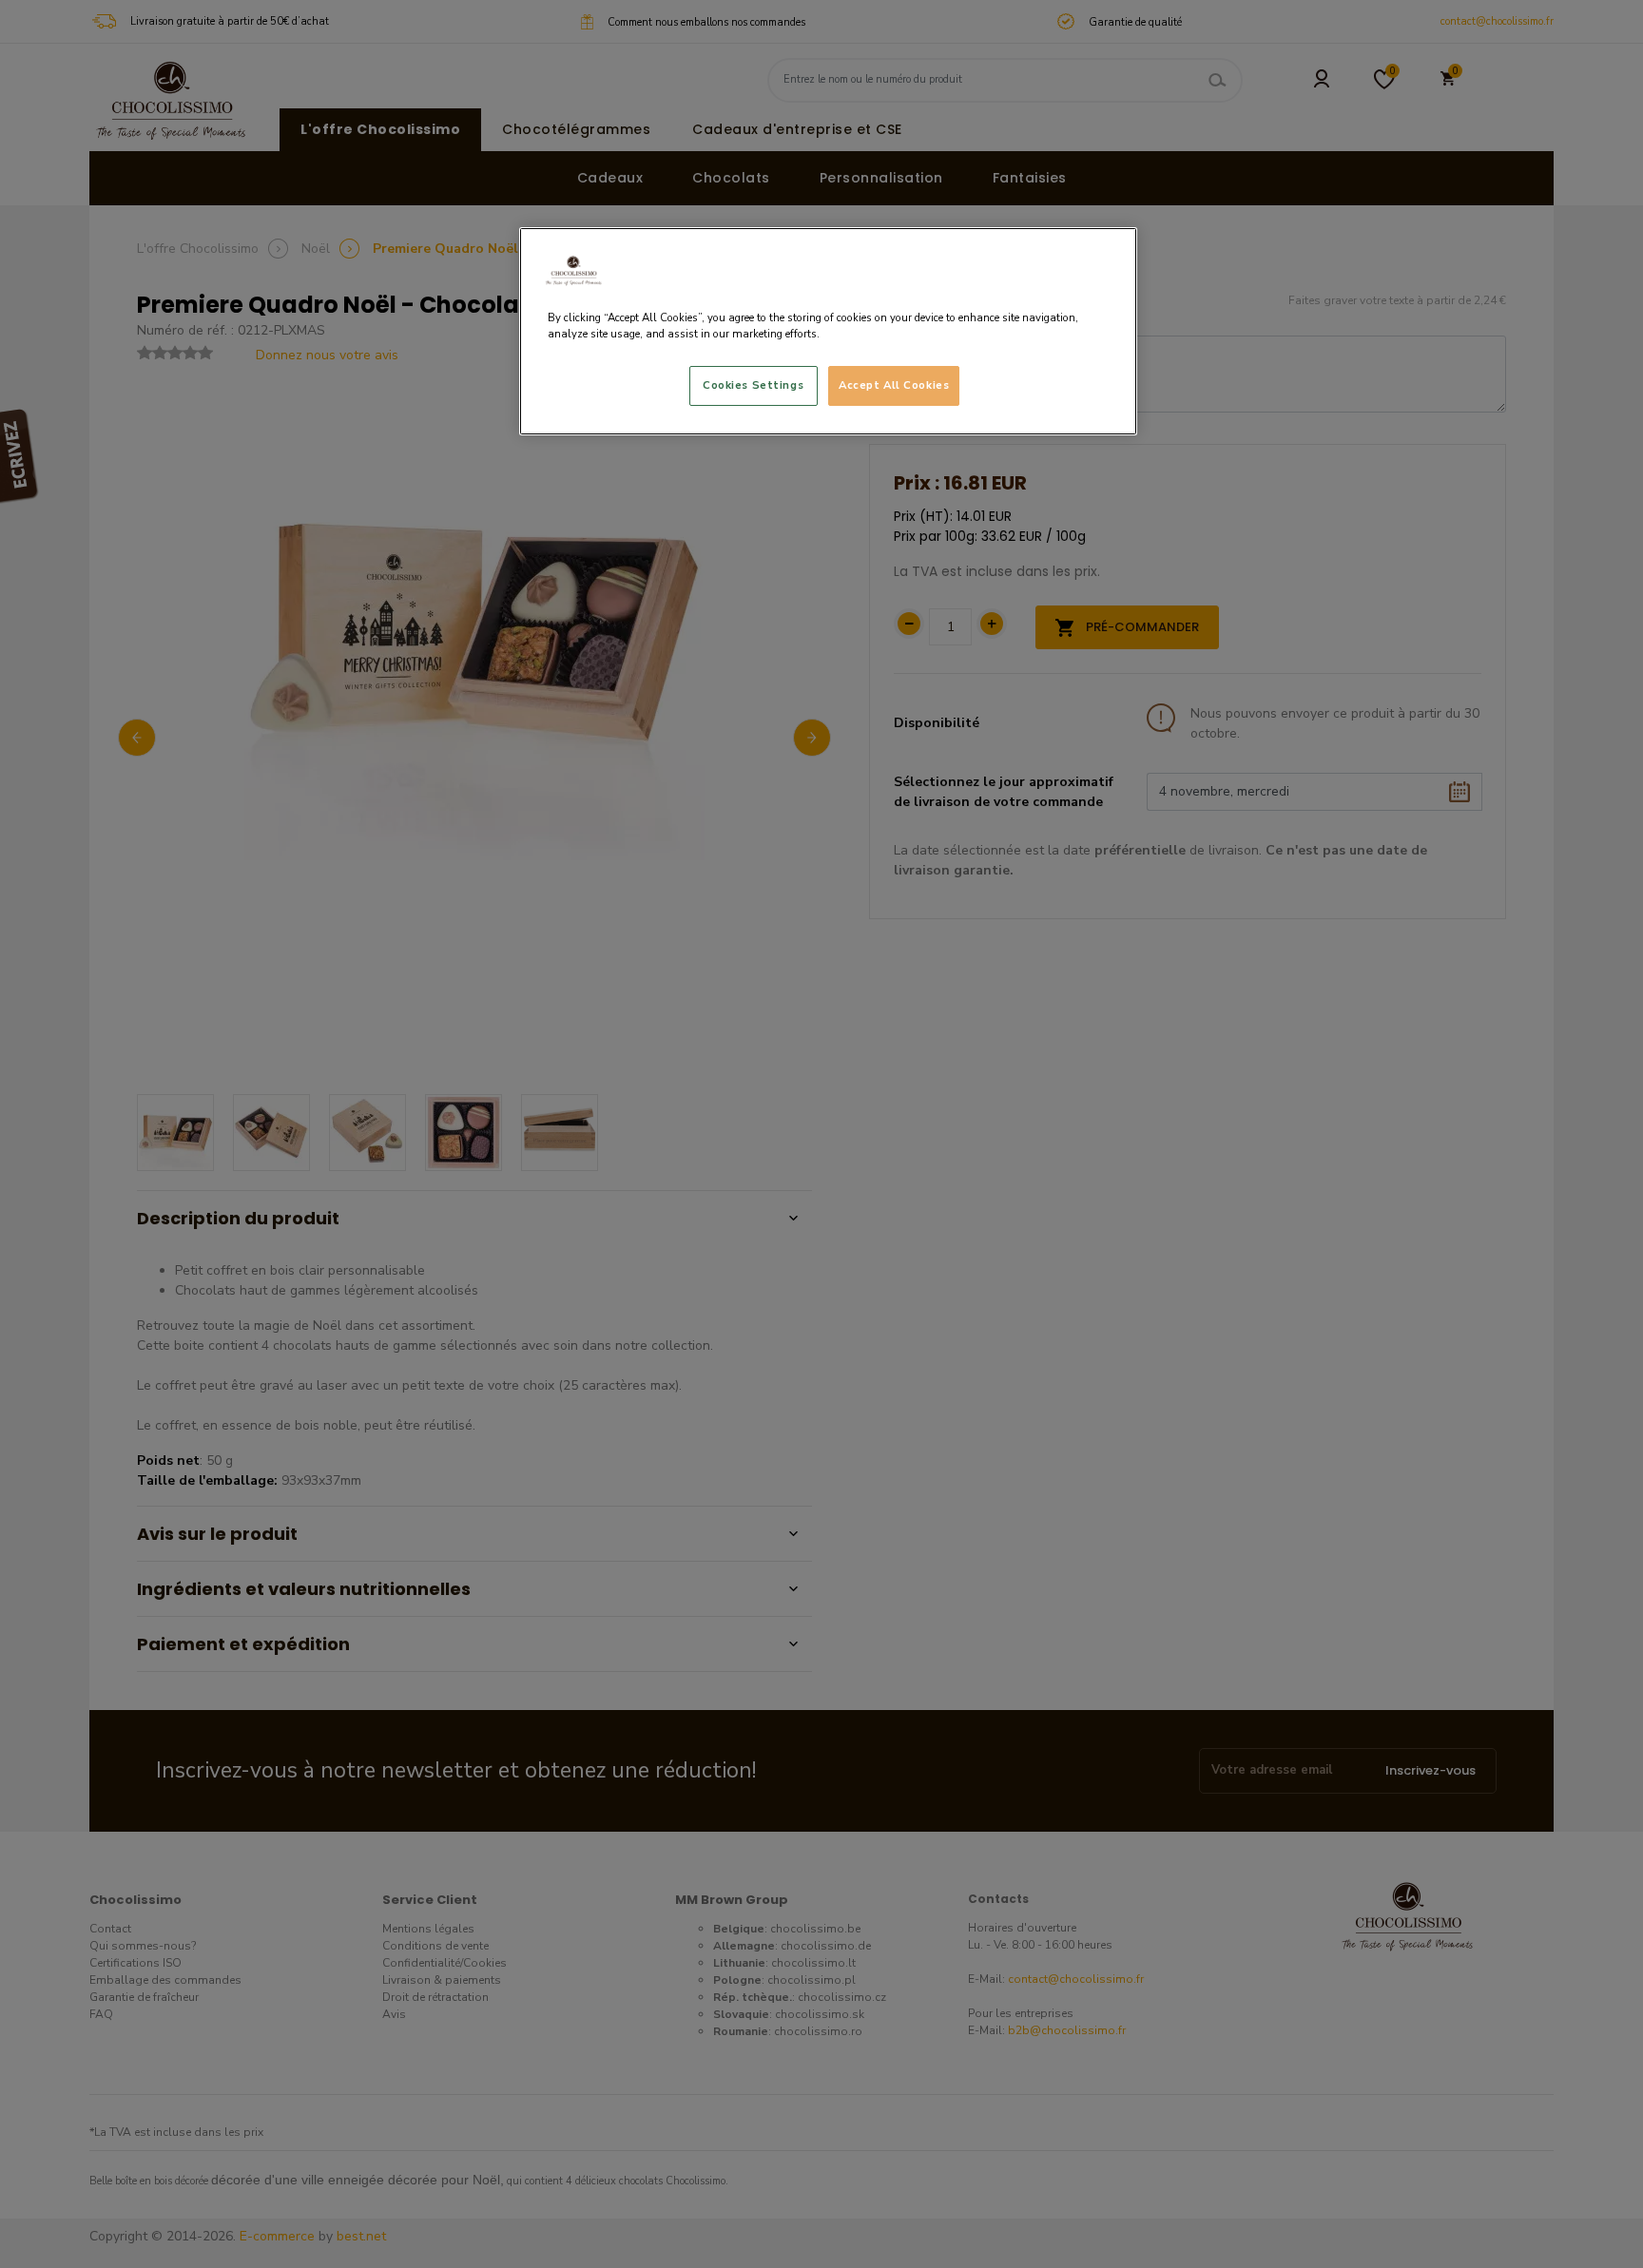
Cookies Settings (753, 385)
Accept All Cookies (894, 385)
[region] (828, 331)
